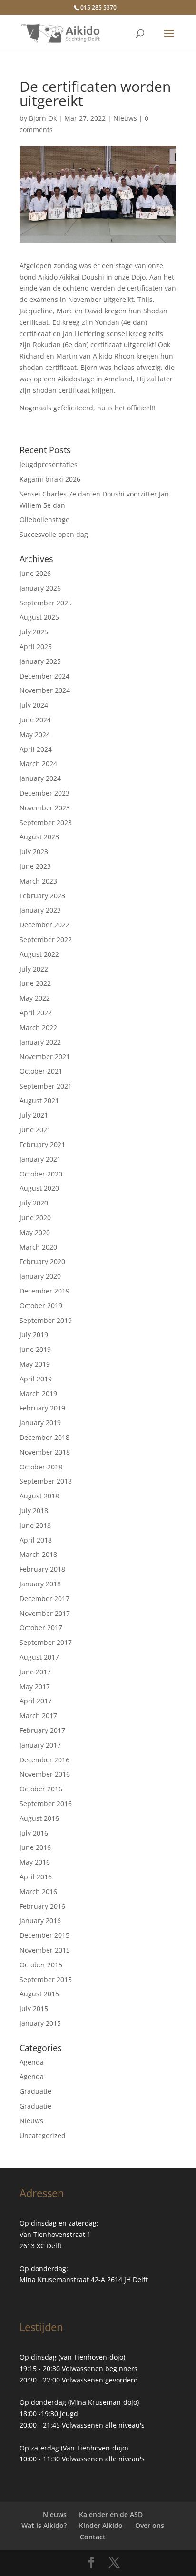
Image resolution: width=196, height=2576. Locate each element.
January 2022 (40, 1042)
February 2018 (42, 1569)
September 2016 (46, 1803)
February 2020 (42, 1261)
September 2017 (46, 1642)
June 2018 (35, 1525)
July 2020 (34, 1203)
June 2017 (35, 1672)
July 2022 (34, 969)
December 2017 (44, 1599)
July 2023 (34, 851)
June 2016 (35, 1847)
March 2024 (38, 763)
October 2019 (41, 1306)
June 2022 (35, 983)
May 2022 (35, 998)
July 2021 (34, 1115)
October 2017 (41, 1628)
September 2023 (46, 822)
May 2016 (35, 1862)
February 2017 (42, 1730)
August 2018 (39, 1496)
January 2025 (40, 661)
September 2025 (46, 603)
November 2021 (45, 1056)
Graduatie (35, 2091)
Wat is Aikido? (44, 2525)
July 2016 (34, 1833)
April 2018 (36, 1540)
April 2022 (36, 1013)
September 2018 (46, 1481)
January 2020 (40, 1276)
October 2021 (41, 1071)
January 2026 (40, 588)
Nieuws (125, 118)
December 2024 (44, 676)
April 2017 (36, 1701)
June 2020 (35, 1218)
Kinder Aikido (101, 2525)
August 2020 (39, 1188)
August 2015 (39, 1994)
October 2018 (41, 1467)
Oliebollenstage (44, 520)
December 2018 (44, 1437)
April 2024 (36, 749)
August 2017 (39, 1657)
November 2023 (45, 808)
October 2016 (41, 1789)
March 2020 (38, 1247)
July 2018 (34, 1511)
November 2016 (45, 1774)
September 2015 (46, 1979)
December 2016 (44, 1760)
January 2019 (40, 1423)
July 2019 (34, 1335)
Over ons (150, 2525)
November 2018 (45, 1452)
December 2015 (44, 1935)
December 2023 (44, 793)
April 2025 (36, 646)
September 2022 (46, 939)
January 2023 (40, 910)
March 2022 (38, 1027)
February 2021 (42, 1144)
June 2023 (35, 866)
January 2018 (40, 1584)
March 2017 (38, 1716)
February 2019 (42, 1408)
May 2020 (35, 1232)
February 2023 (42, 896)
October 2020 (41, 1174)
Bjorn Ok (43, 118)
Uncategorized (43, 2135)
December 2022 (44, 925)
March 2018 (38, 1554)
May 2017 (35, 1687)
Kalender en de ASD (111, 2514)
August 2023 (39, 837)
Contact (93, 2537)
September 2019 (46, 1320)
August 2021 (39, 1101)
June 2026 (35, 573)
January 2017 (40, 1745)
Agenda (32, 2062)
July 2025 (34, 632)
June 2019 (35, 1349)
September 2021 (46, 1086)
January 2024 (40, 778)
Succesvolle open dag (54, 534)
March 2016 (38, 1891)
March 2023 (38, 881)
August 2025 (39, 617)
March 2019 (38, 1394)
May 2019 (35, 1364)
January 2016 (40, 1920)
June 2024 (35, 720)
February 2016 (42, 1906)
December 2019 (44, 1291)
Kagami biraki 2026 (50, 479)
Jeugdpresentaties (49, 464)
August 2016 (39, 1818)
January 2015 (40, 2023)
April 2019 (36, 1379)
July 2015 (34, 2008)
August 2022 (39, 954)
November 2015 (45, 1950)
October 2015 (41, 1965)
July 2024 (34, 705)
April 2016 (36, 1877)
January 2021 (40, 1159)
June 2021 (35, 1130)
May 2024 (35, 734)
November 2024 (45, 690)
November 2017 (45, 1613)
